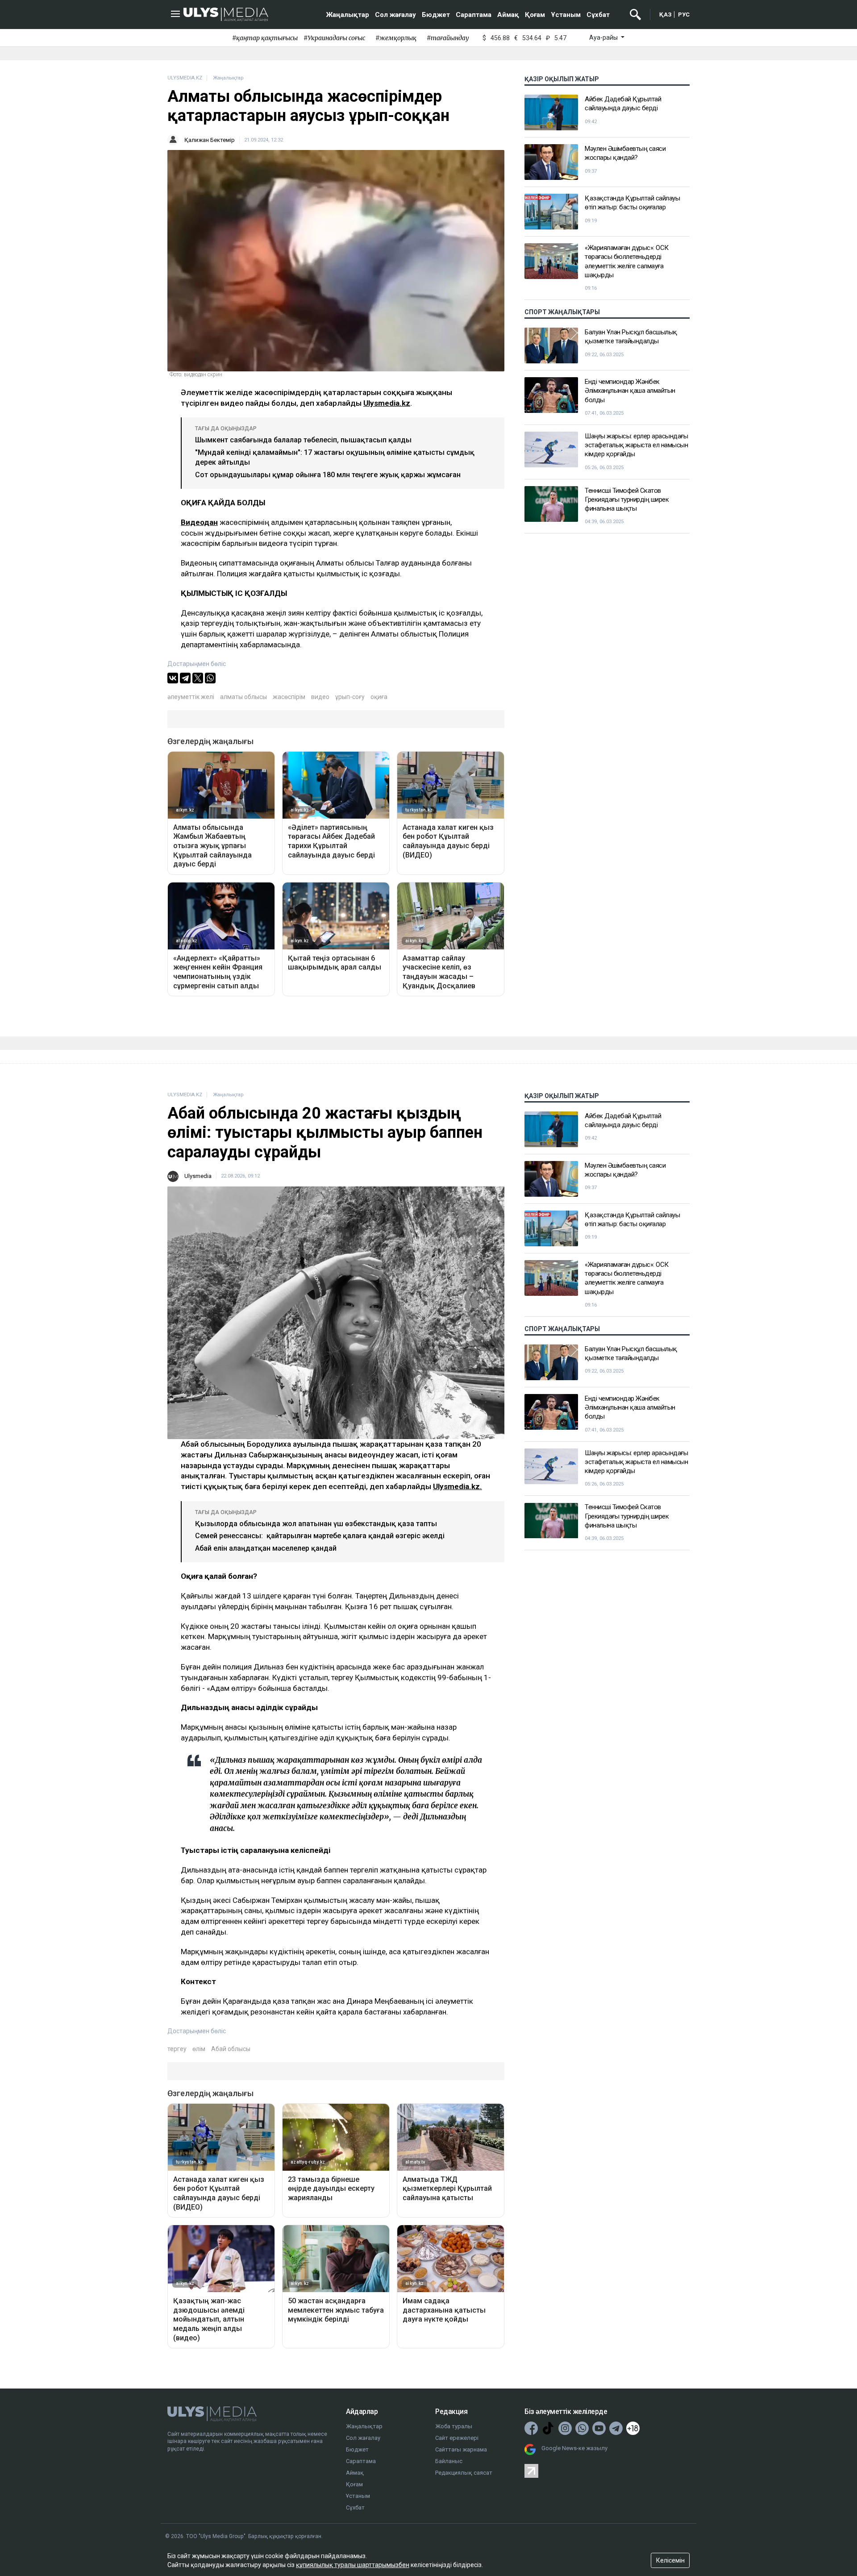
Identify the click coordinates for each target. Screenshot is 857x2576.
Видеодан (199, 522)
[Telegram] (185, 678)
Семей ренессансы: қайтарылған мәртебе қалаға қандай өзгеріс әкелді (320, 1536)
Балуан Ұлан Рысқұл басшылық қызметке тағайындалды (631, 337)
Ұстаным (566, 15)
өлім (199, 2049)
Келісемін (670, 2560)
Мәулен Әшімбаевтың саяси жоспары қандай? (625, 153)
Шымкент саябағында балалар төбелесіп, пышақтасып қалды (303, 440)
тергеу (177, 2049)
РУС (684, 15)
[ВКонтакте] (173, 678)
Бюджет (436, 15)
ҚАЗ (666, 15)
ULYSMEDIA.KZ (185, 78)
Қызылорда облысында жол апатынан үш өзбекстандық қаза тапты (316, 1524)
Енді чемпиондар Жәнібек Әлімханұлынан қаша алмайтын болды (630, 391)
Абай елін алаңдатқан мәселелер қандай (266, 1548)
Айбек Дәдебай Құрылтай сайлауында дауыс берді (623, 104)
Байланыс (449, 2461)
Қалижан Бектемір (210, 140)
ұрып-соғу (350, 697)
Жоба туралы (454, 2426)
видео (320, 697)
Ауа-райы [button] (604, 37)
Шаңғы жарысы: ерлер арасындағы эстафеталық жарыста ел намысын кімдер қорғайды (636, 445)
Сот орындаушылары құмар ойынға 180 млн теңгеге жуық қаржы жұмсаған (328, 475)
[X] (198, 678)
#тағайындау (448, 38)
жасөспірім (289, 697)
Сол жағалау (395, 15)
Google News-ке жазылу (574, 2448)
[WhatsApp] (210, 678)
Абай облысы (231, 2049)
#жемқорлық (396, 38)
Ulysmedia (198, 1176)
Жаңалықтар (348, 15)
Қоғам (535, 15)
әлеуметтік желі (191, 697)
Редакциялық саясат (464, 2473)
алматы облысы (243, 697)
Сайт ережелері (457, 2438)
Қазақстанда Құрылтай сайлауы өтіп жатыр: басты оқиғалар (632, 203)
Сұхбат (598, 15)
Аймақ (508, 15)
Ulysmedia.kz (387, 403)
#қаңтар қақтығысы (265, 38)
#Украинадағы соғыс (334, 38)
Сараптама (474, 15)
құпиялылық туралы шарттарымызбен (353, 2565)
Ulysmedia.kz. (458, 1486)
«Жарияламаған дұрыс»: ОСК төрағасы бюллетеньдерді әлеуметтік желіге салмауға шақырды (627, 261)
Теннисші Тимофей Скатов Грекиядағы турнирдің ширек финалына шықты (627, 500)
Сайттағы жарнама (461, 2449)
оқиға (379, 697)
